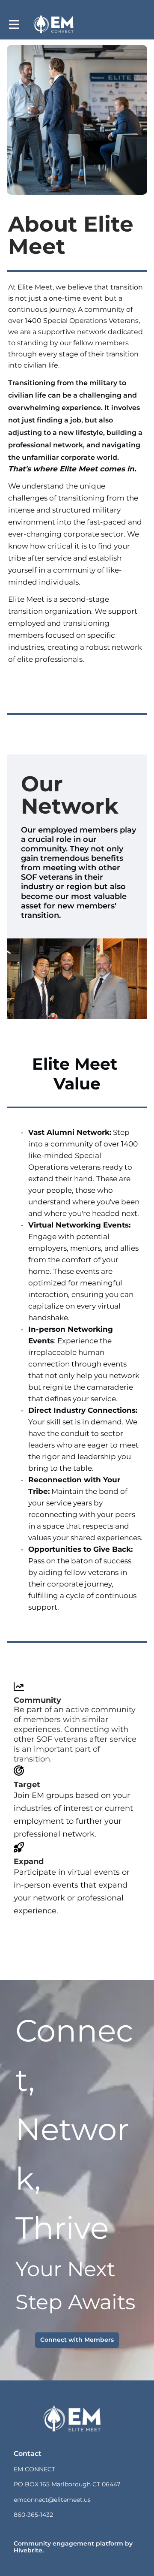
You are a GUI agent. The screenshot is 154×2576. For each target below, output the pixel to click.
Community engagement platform (68, 2543)
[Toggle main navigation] (14, 24)
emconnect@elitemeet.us (52, 2500)
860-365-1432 (33, 2515)
